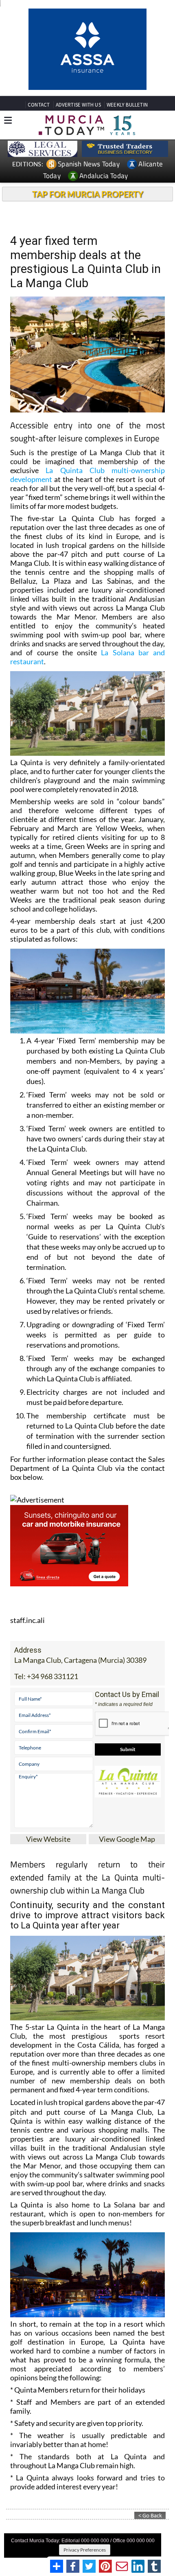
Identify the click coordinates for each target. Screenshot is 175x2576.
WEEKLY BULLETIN (127, 120)
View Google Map (127, 1854)
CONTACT (39, 120)
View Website (48, 1854)
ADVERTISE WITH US (78, 120)
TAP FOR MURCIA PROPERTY (88, 209)
